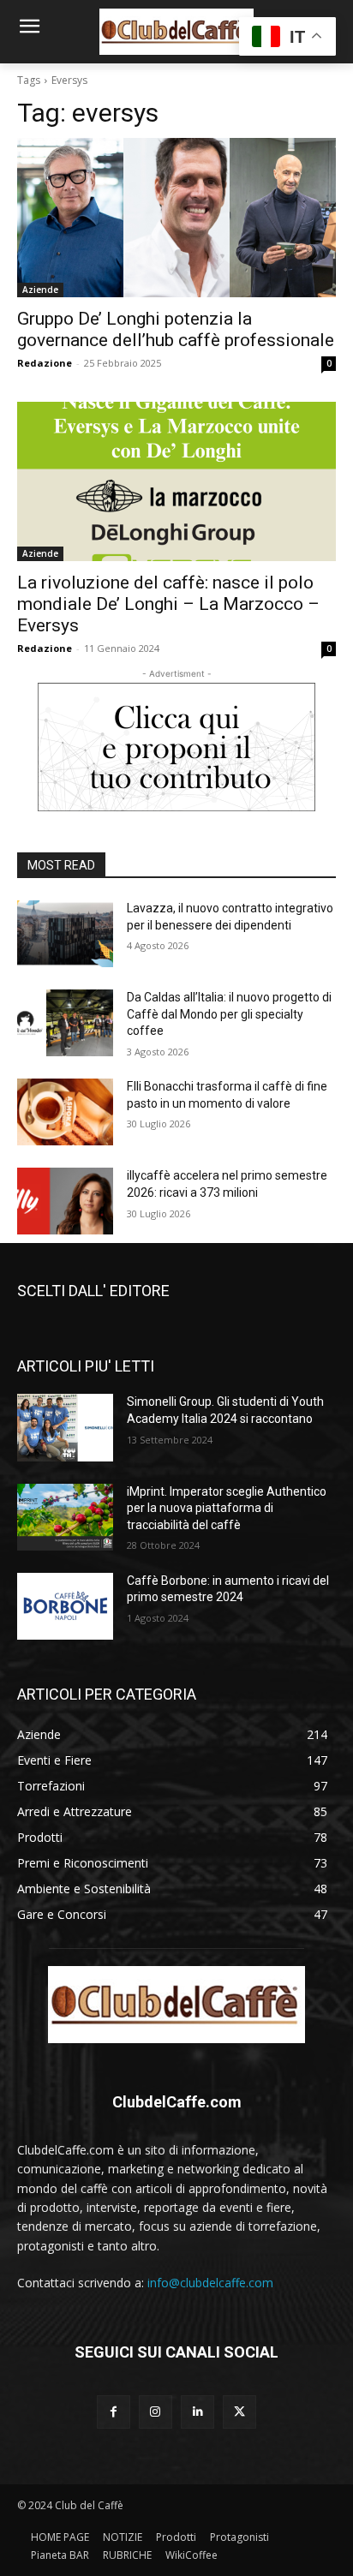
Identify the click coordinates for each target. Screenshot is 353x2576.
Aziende (40, 290)
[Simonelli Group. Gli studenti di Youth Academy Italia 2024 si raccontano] (65, 1427)
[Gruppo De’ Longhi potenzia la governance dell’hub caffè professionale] (176, 218)
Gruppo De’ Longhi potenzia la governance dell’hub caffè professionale (176, 329)
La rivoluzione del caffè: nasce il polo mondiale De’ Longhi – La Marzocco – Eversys (168, 604)
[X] (239, 2412)
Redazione (45, 363)
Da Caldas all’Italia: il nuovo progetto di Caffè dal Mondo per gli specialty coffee (229, 1014)
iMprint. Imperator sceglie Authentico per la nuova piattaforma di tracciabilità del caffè (227, 1508)
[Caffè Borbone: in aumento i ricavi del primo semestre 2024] (65, 1606)
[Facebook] (114, 2412)
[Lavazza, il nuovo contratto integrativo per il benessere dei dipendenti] (65, 934)
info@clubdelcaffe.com (210, 2283)
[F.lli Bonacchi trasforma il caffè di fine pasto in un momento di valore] (65, 1112)
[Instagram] (156, 2412)
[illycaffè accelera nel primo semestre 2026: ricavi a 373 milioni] (65, 1201)
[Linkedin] (197, 2412)
